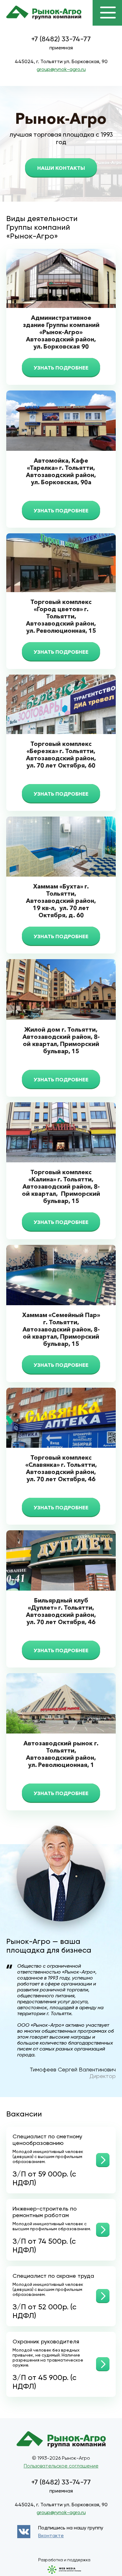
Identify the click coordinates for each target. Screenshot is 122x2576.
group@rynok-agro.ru (61, 69)
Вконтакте (51, 2536)
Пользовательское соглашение (61, 2466)
